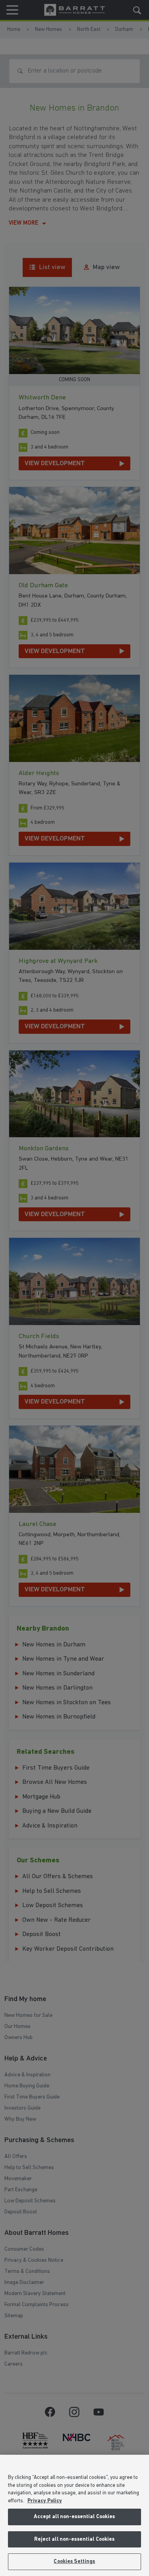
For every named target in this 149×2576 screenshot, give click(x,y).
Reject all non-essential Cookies (74, 2539)
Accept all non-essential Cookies (74, 2517)
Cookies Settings (74, 2562)
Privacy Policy (45, 2501)
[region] (74, 2515)
